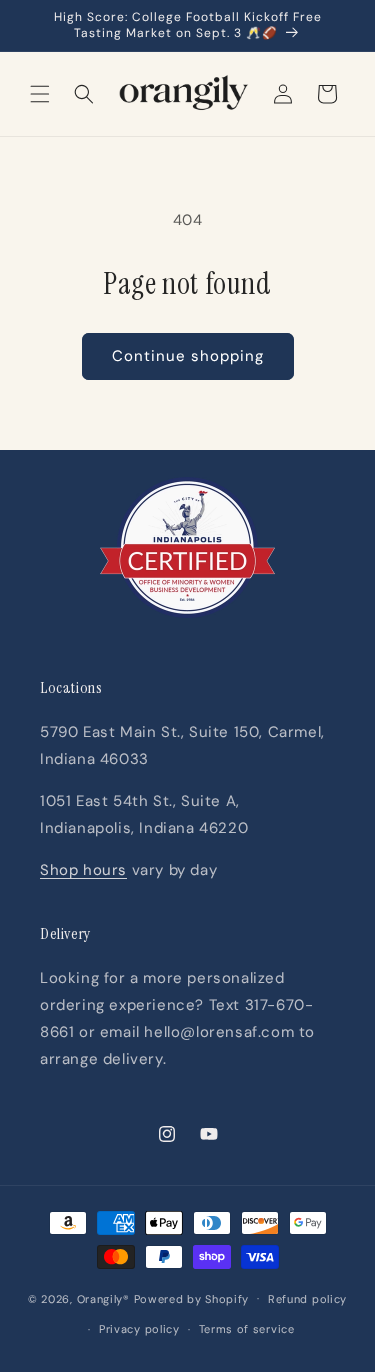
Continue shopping (188, 356)
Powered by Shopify (192, 1298)
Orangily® (103, 1298)
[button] (40, 94)
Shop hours (83, 870)
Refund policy (307, 1299)
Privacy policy (139, 1329)
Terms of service (247, 1329)
